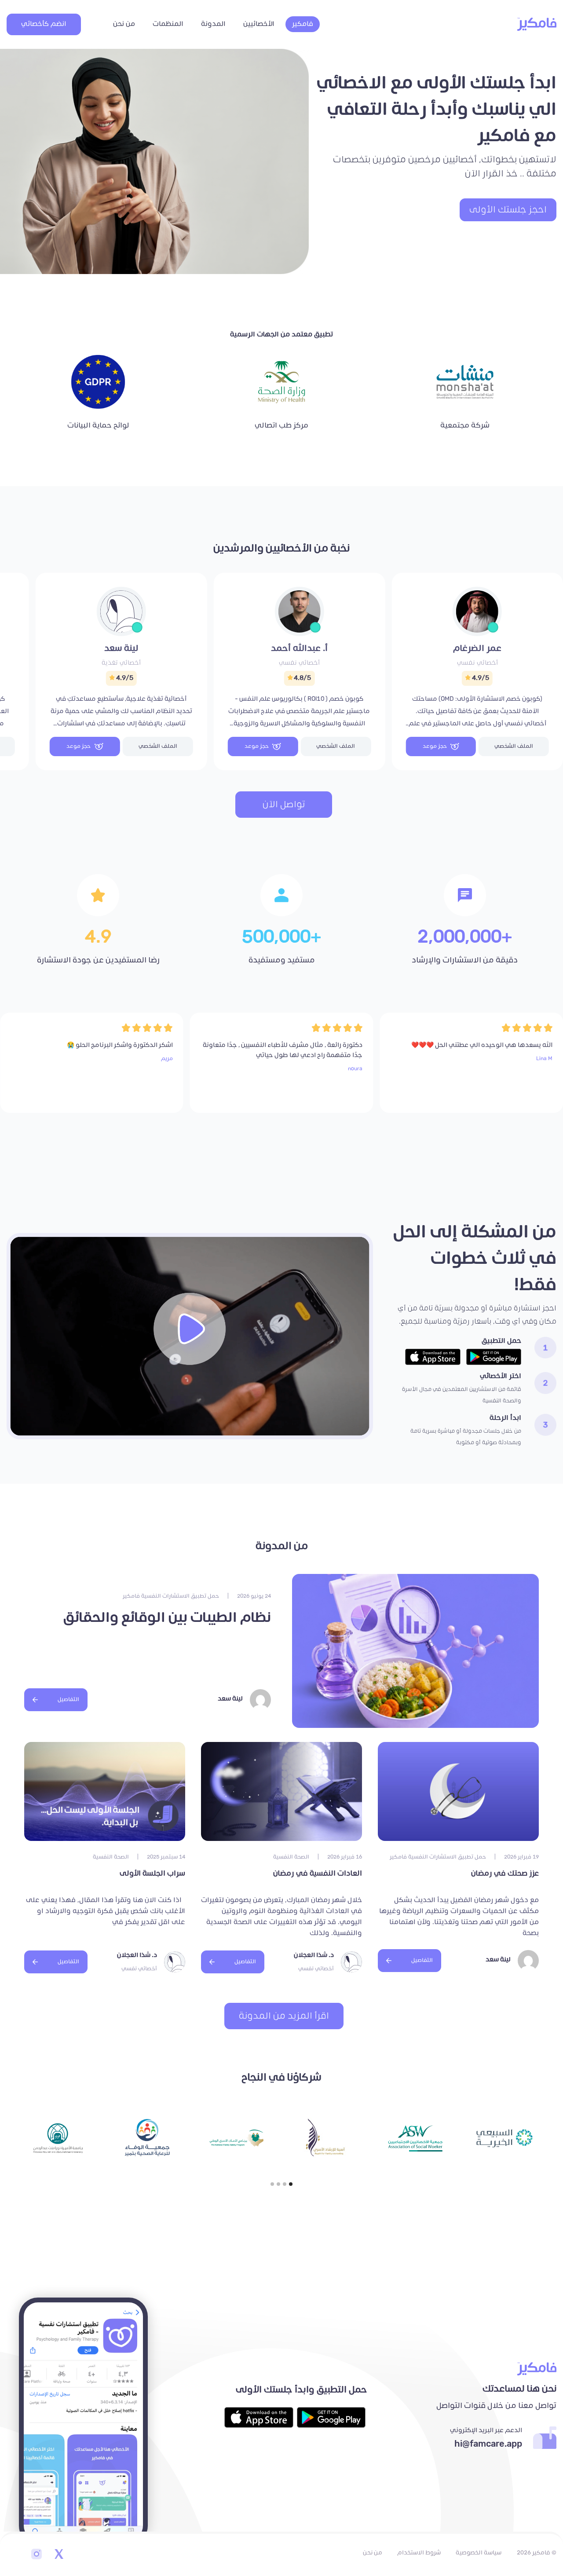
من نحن (124, 24)
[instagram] (37, 2555)
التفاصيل (68, 1700)
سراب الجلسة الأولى (152, 1873)
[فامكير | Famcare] (537, 24)
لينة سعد (121, 648)
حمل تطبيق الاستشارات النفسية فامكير (171, 1596)
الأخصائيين (259, 24)
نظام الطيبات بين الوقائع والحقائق (167, 1618)
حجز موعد (435, 746)
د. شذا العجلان (314, 1955)
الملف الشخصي (514, 746)
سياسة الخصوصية (479, 2553)
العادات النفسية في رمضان (318, 1873)
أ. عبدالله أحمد (299, 648)
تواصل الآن (284, 805)
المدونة (213, 24)
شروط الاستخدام (419, 2553)
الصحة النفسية (291, 1857)
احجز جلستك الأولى (508, 210)
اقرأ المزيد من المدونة (284, 2016)
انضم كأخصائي (44, 24)
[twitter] (58, 2555)
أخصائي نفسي (477, 663)
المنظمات (168, 24)
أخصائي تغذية (121, 663)
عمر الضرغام (477, 648)
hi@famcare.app (488, 2444)
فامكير (303, 24)
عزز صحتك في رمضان (505, 1873)
